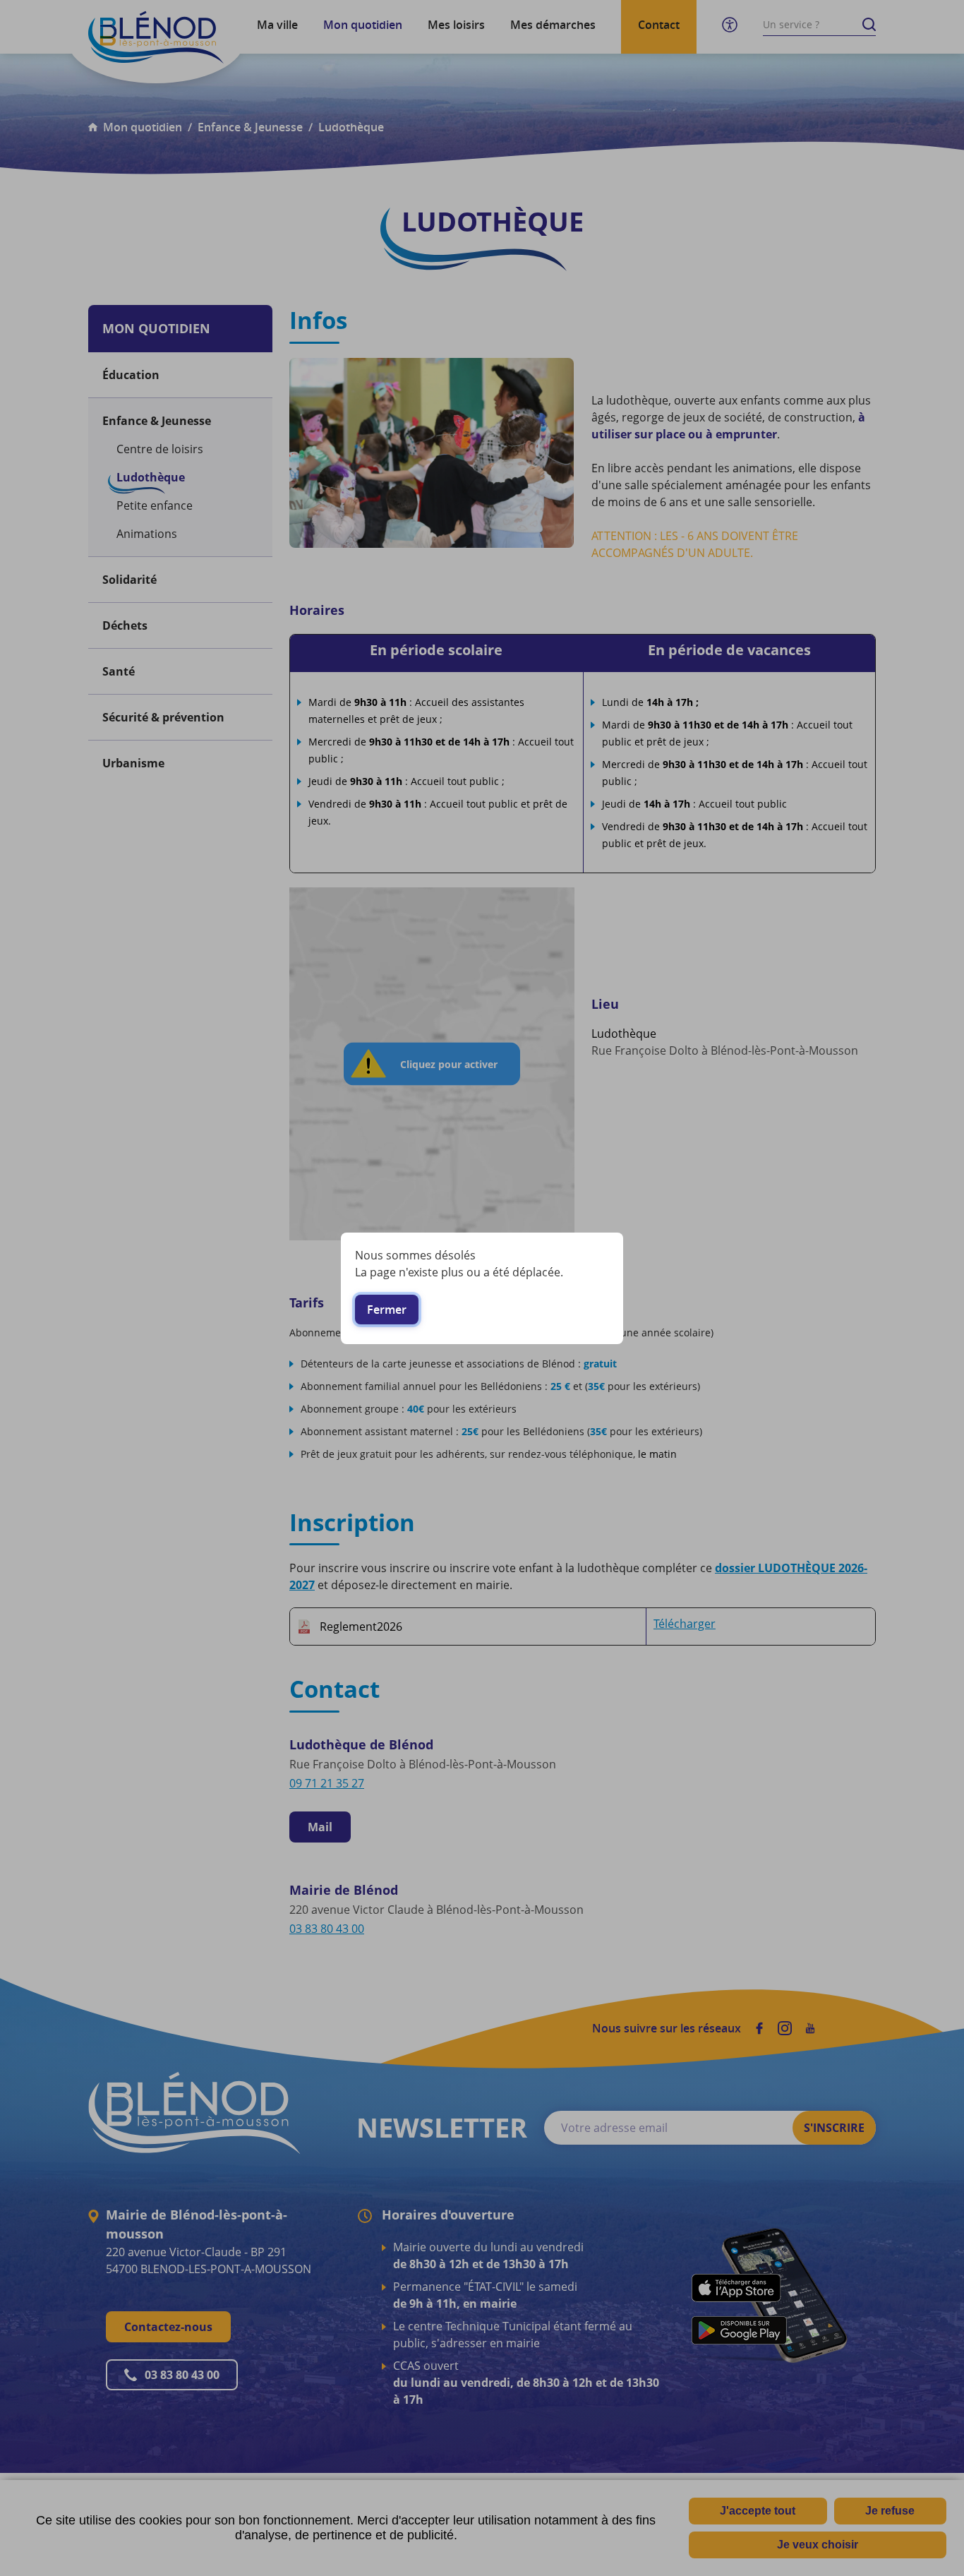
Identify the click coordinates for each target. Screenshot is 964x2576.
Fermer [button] (387, 1310)
